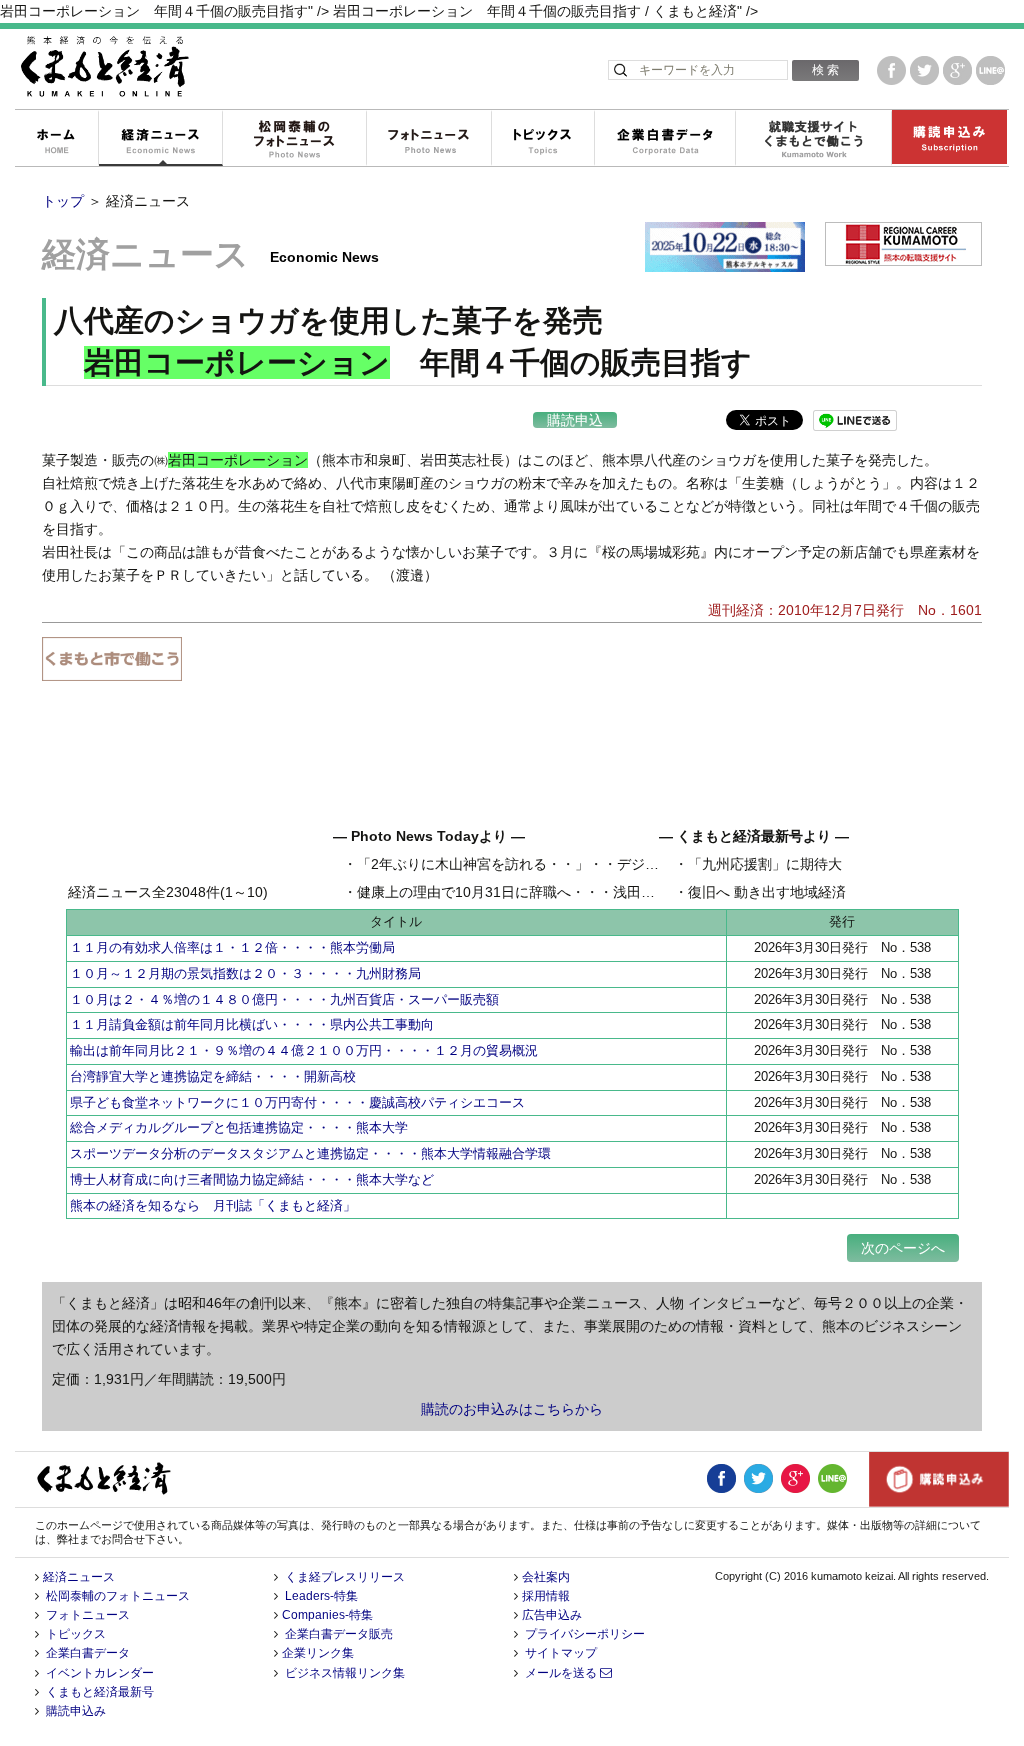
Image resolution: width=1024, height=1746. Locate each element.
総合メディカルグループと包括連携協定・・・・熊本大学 (239, 1127)
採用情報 (546, 1596)
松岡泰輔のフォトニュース (294, 139)
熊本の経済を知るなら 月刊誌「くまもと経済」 (213, 1205)
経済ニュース (160, 139)
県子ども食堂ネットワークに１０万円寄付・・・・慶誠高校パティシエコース (297, 1102)
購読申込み (949, 139)
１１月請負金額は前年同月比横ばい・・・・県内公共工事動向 (252, 1024)
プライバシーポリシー (585, 1634)
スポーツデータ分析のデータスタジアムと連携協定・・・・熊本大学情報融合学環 (310, 1153)
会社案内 (546, 1577)
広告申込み (552, 1615)
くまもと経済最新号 (100, 1692)
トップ (63, 201)
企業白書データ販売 (339, 1634)
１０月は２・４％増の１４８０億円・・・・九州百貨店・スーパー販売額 (284, 999)
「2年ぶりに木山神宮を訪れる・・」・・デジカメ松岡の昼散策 (557, 864)
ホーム (56, 139)
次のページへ (903, 1248)
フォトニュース (428, 139)
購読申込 (575, 420)
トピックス (542, 139)
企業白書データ (664, 139)
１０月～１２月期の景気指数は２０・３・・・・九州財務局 (245, 973)
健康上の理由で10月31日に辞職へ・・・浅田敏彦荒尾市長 (541, 892)
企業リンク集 (318, 1653)
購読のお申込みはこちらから (512, 1409)
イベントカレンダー (100, 1673)
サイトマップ (561, 1653)
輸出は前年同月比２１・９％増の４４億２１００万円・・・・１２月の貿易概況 (304, 1050)
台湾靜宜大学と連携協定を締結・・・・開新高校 (213, 1076)
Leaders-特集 (321, 1596)
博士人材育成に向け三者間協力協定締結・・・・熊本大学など (252, 1179)
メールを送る (562, 1673)
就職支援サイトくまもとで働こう (813, 139)
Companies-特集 (327, 1615)
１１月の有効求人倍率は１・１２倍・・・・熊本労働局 (232, 947)
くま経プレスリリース (345, 1577)
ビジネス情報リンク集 (345, 1673)
